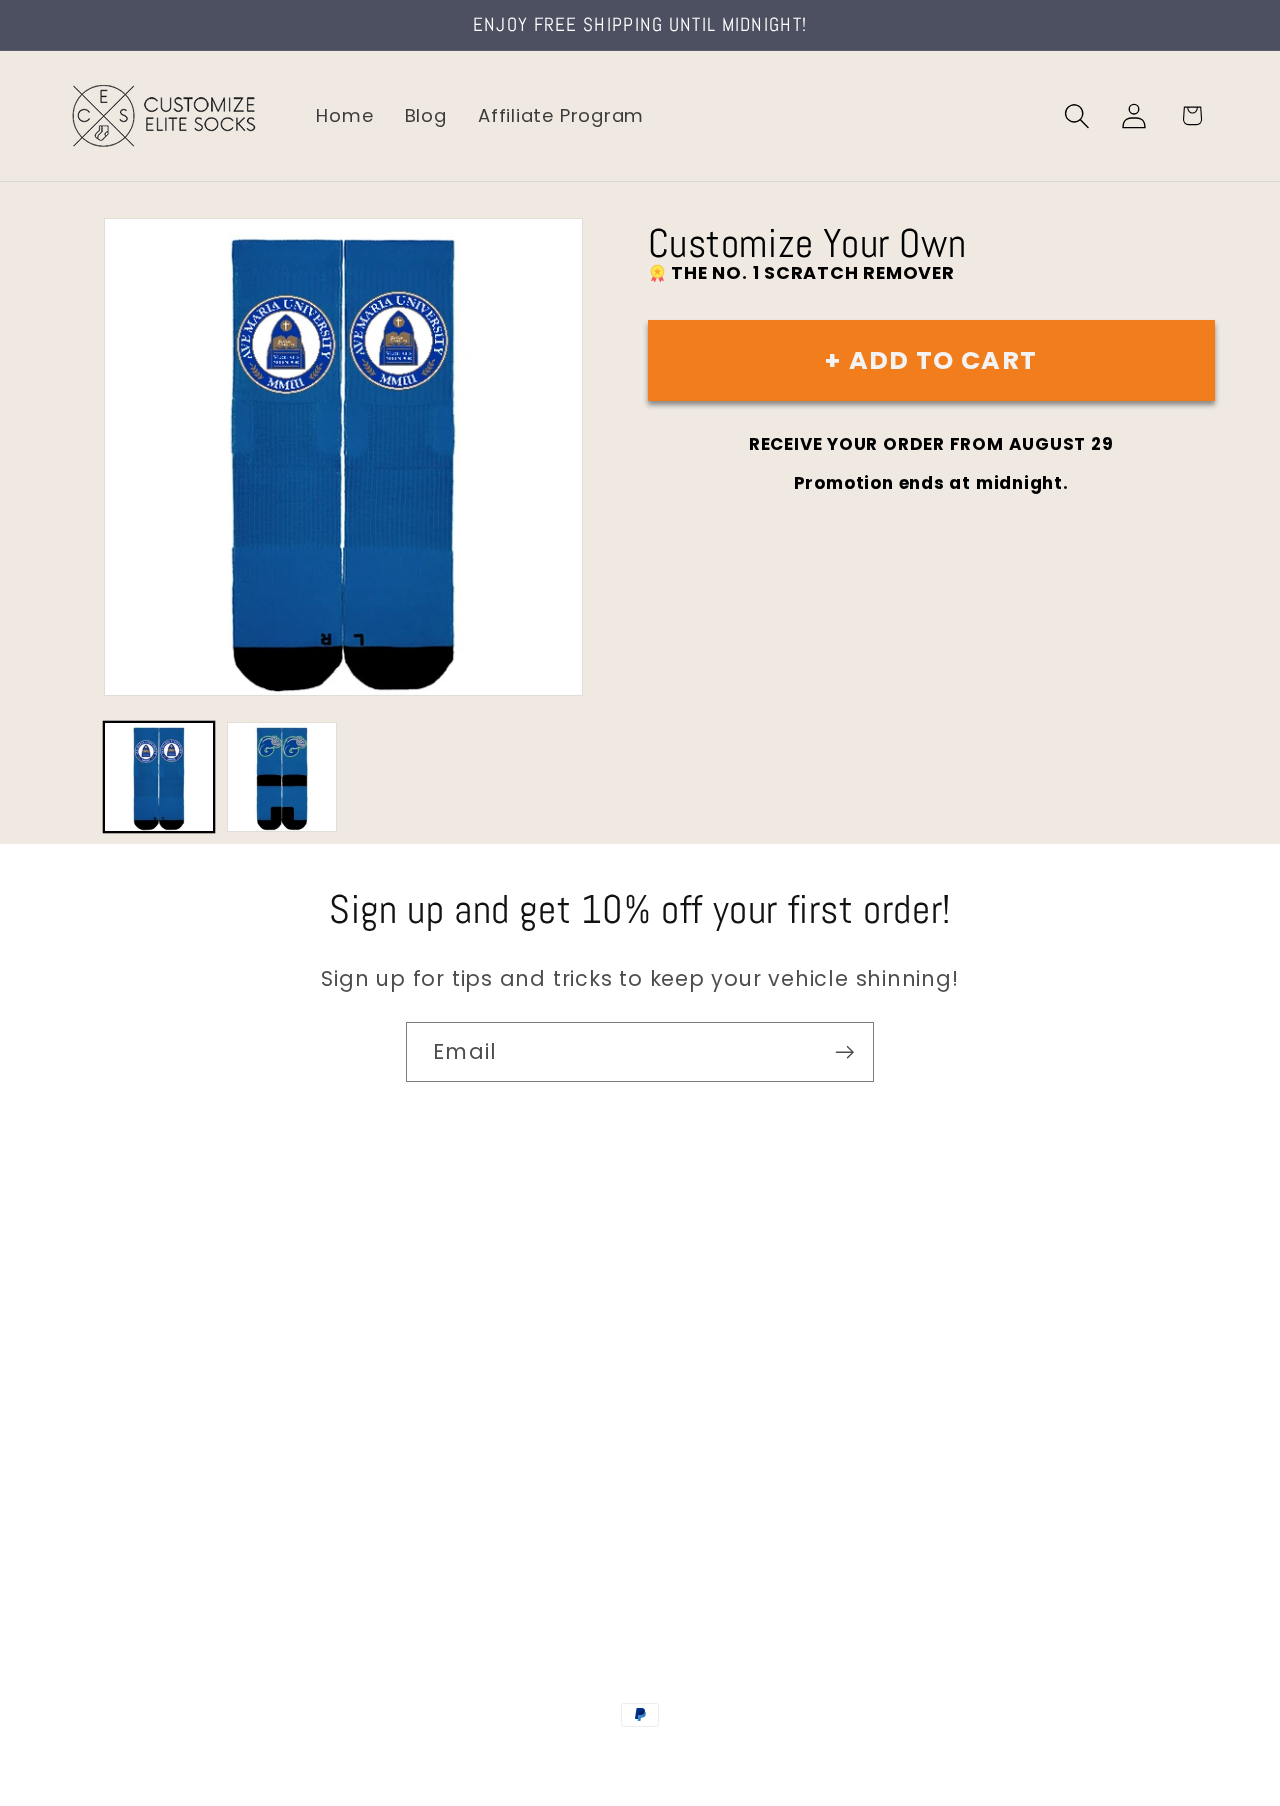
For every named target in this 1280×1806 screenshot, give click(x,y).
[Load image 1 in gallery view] (159, 777)
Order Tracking (137, 1429)
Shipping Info (128, 1387)
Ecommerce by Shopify (793, 1758)
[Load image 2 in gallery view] (282, 777)
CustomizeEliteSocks (540, 1758)
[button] (1077, 115)
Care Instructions (149, 1514)
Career (98, 1344)
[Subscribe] (844, 1052)
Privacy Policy (130, 1556)
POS (643, 1758)
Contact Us (120, 1302)
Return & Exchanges (161, 1471)
